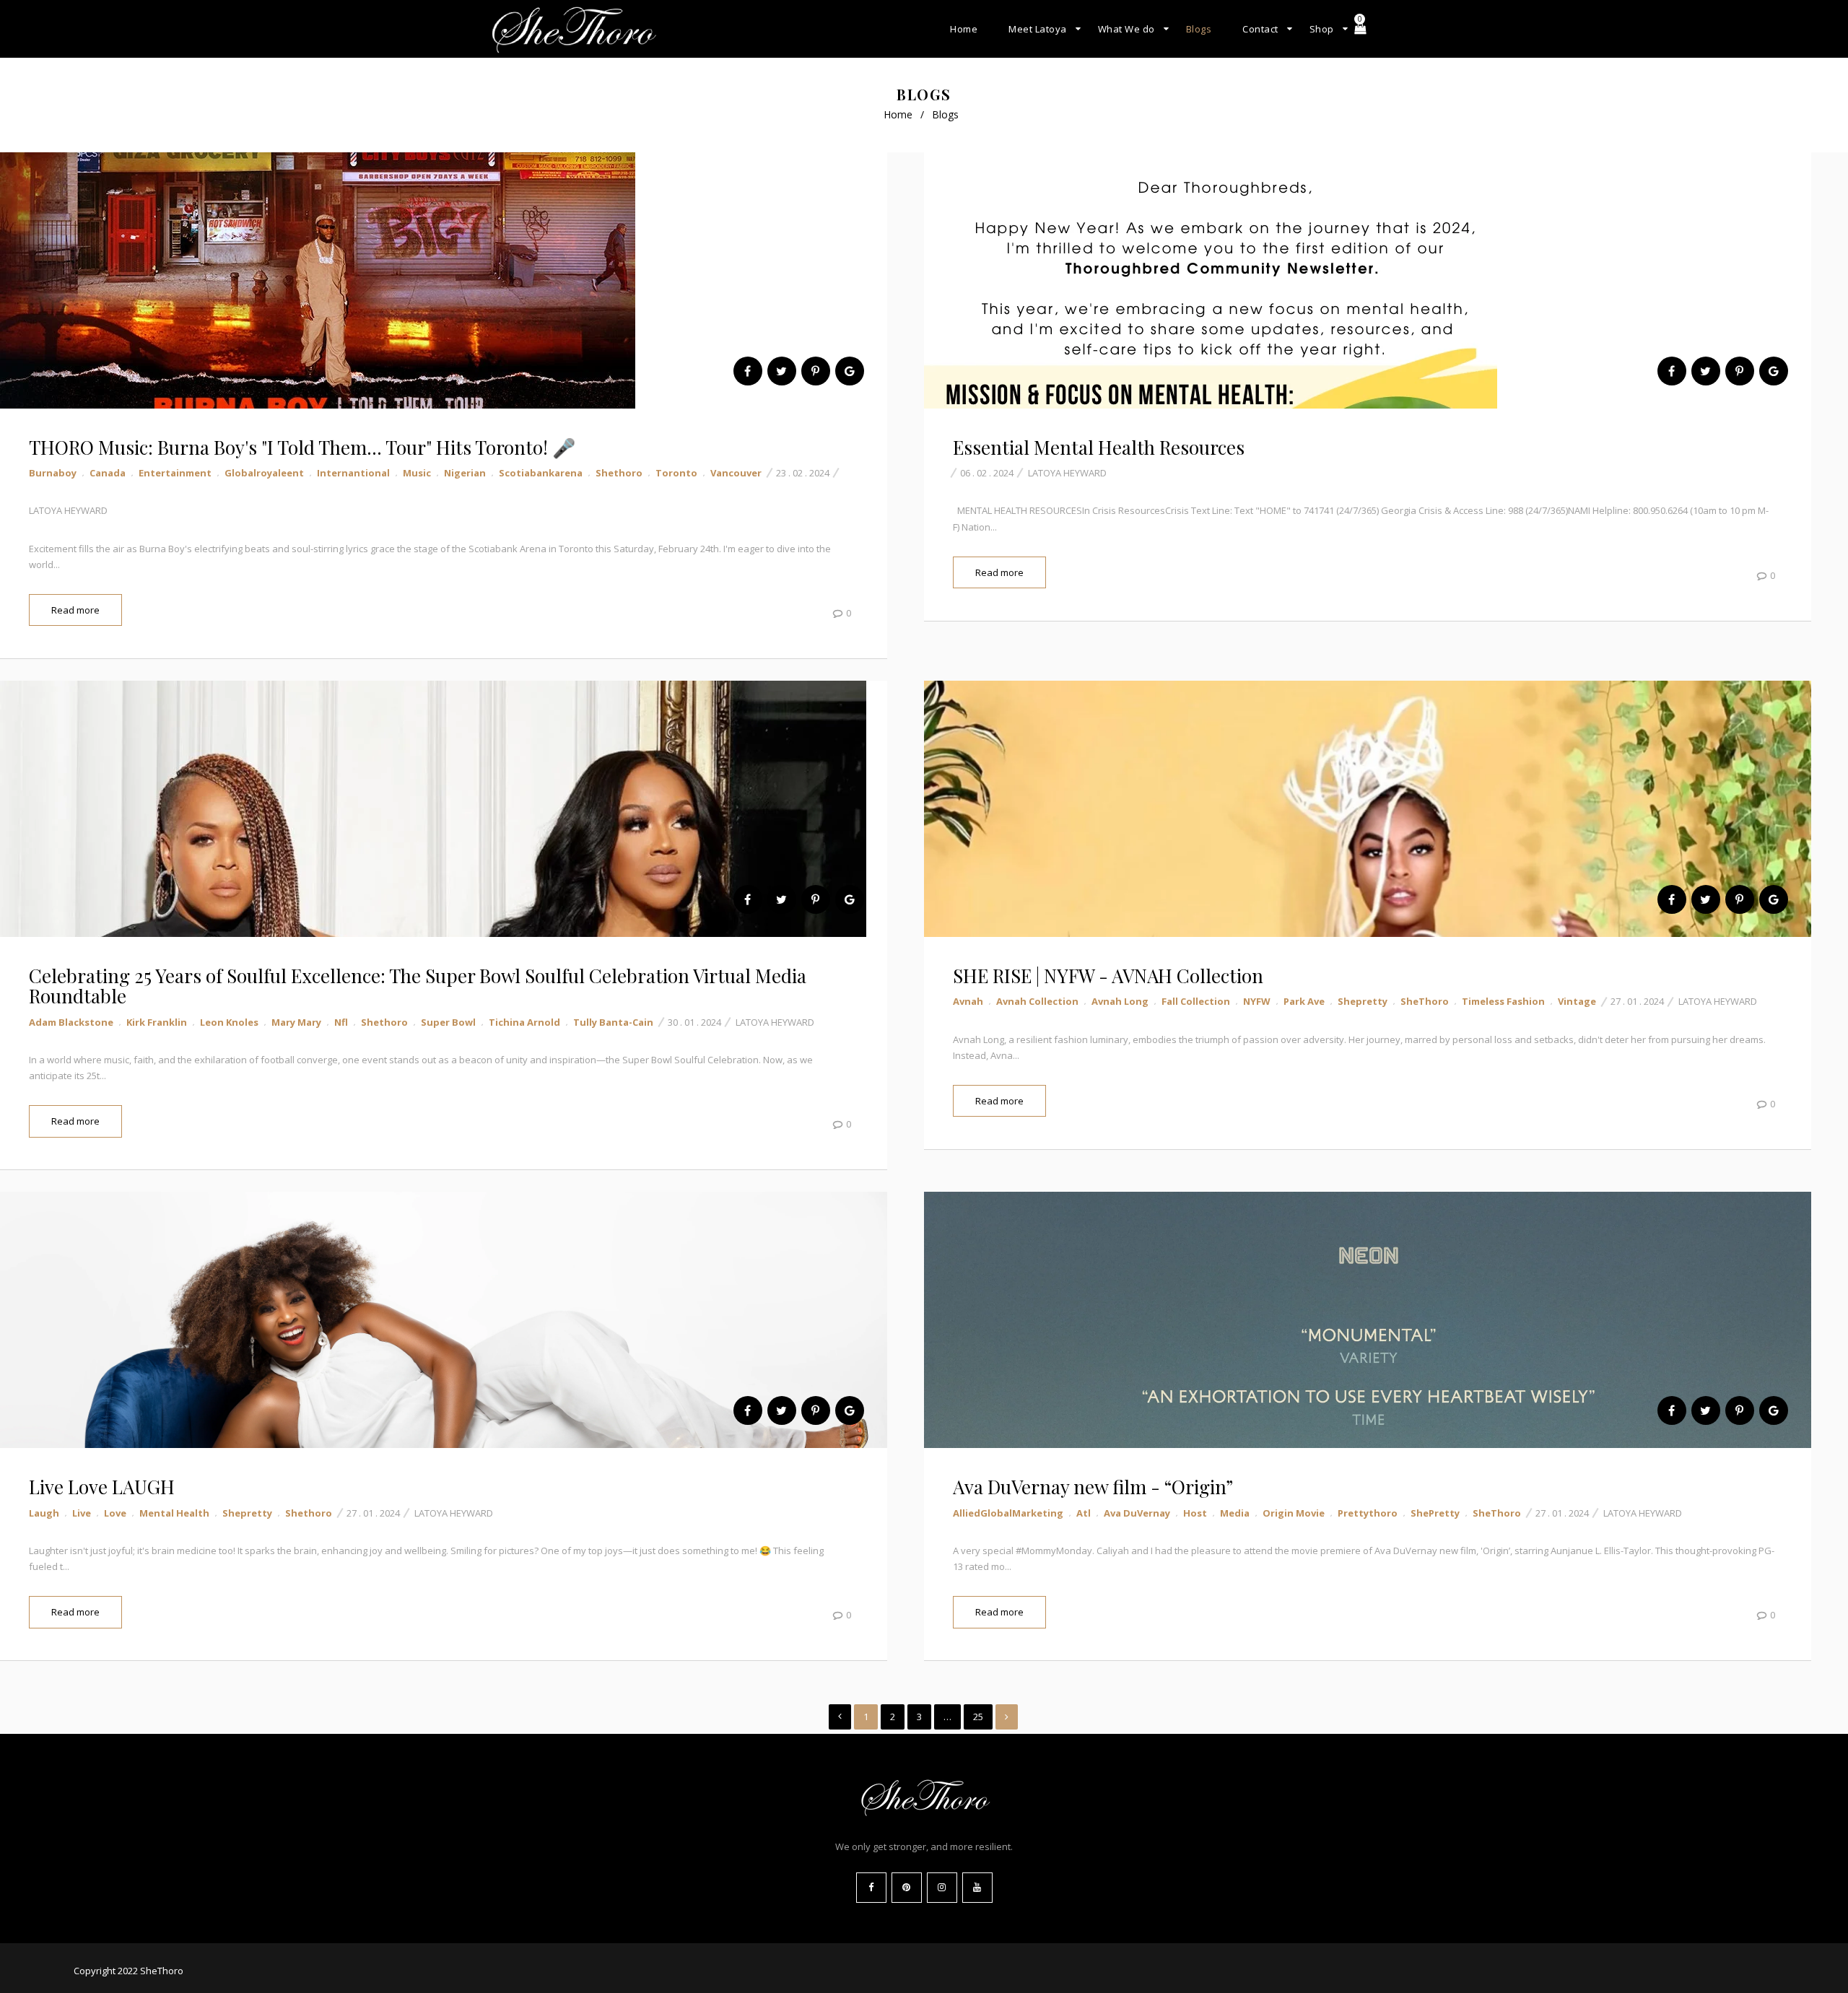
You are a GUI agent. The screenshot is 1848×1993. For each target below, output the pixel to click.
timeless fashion (1503, 1001)
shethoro (619, 473)
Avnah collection (1037, 1001)
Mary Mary (296, 1022)
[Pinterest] (907, 1888)
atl (1084, 1513)
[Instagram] (942, 1888)
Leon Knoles (229, 1022)
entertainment (175, 473)
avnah (968, 1001)
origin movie (1294, 1513)
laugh (44, 1513)
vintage (1577, 1001)
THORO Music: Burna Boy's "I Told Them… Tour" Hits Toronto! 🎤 (302, 447)
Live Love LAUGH (102, 1487)
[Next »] (1007, 1717)
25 (978, 1717)
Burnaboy (53, 473)
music (417, 473)
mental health (174, 1513)
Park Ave (1304, 1001)
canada (108, 473)
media (1235, 1513)
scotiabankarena (541, 473)
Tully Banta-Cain (613, 1022)
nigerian (465, 473)
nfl (341, 1022)
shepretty (1363, 1001)
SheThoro (1425, 1001)
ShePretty (1435, 1513)
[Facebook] (871, 1888)
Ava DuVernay (1137, 1513)
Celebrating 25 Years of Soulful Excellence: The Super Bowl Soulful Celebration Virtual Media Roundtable (418, 986)
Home (898, 114)
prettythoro (1368, 1513)
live (82, 1513)
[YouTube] (977, 1888)
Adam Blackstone (71, 1022)
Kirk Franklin (157, 1022)
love (115, 1513)
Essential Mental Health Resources (1099, 447)
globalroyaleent (264, 473)
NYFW (1257, 1001)
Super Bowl (448, 1022)
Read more (75, 610)
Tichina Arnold (524, 1022)
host (1195, 1513)
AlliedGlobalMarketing (1008, 1513)
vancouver (736, 473)
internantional (353, 473)
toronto (676, 473)
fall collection (1196, 1001)
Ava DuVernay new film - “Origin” (1093, 1487)
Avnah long (1120, 1001)
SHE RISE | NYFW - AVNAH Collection (1108, 976)
